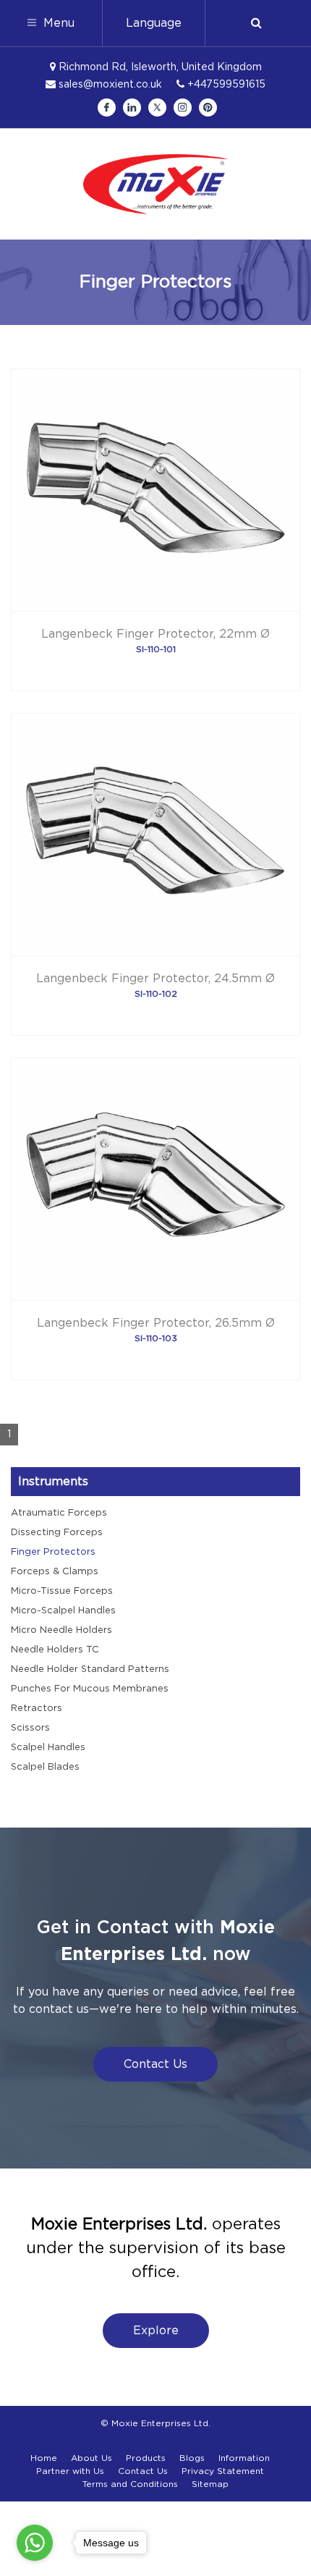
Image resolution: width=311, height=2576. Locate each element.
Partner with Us (70, 2471)
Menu (57, 23)
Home (44, 2458)
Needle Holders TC (55, 1650)
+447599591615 (225, 85)
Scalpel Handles (48, 1748)
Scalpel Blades (45, 1767)
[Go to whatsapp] (35, 2543)
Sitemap (210, 2484)
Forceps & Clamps (55, 1572)
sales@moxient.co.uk (109, 85)
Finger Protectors (53, 1552)
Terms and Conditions (130, 2484)
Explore (156, 2331)
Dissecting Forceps (57, 1533)
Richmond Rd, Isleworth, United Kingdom (159, 67)
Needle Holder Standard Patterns (90, 1669)
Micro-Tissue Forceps (62, 1591)
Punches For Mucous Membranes (90, 1689)
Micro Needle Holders (61, 1630)
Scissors (30, 1728)
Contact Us (155, 2064)
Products (146, 2458)
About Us (91, 2458)
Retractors (37, 1709)
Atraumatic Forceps (59, 1513)
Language (154, 23)
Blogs (192, 2458)
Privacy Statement (223, 2471)
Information (244, 2458)
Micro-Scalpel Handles (63, 1611)
